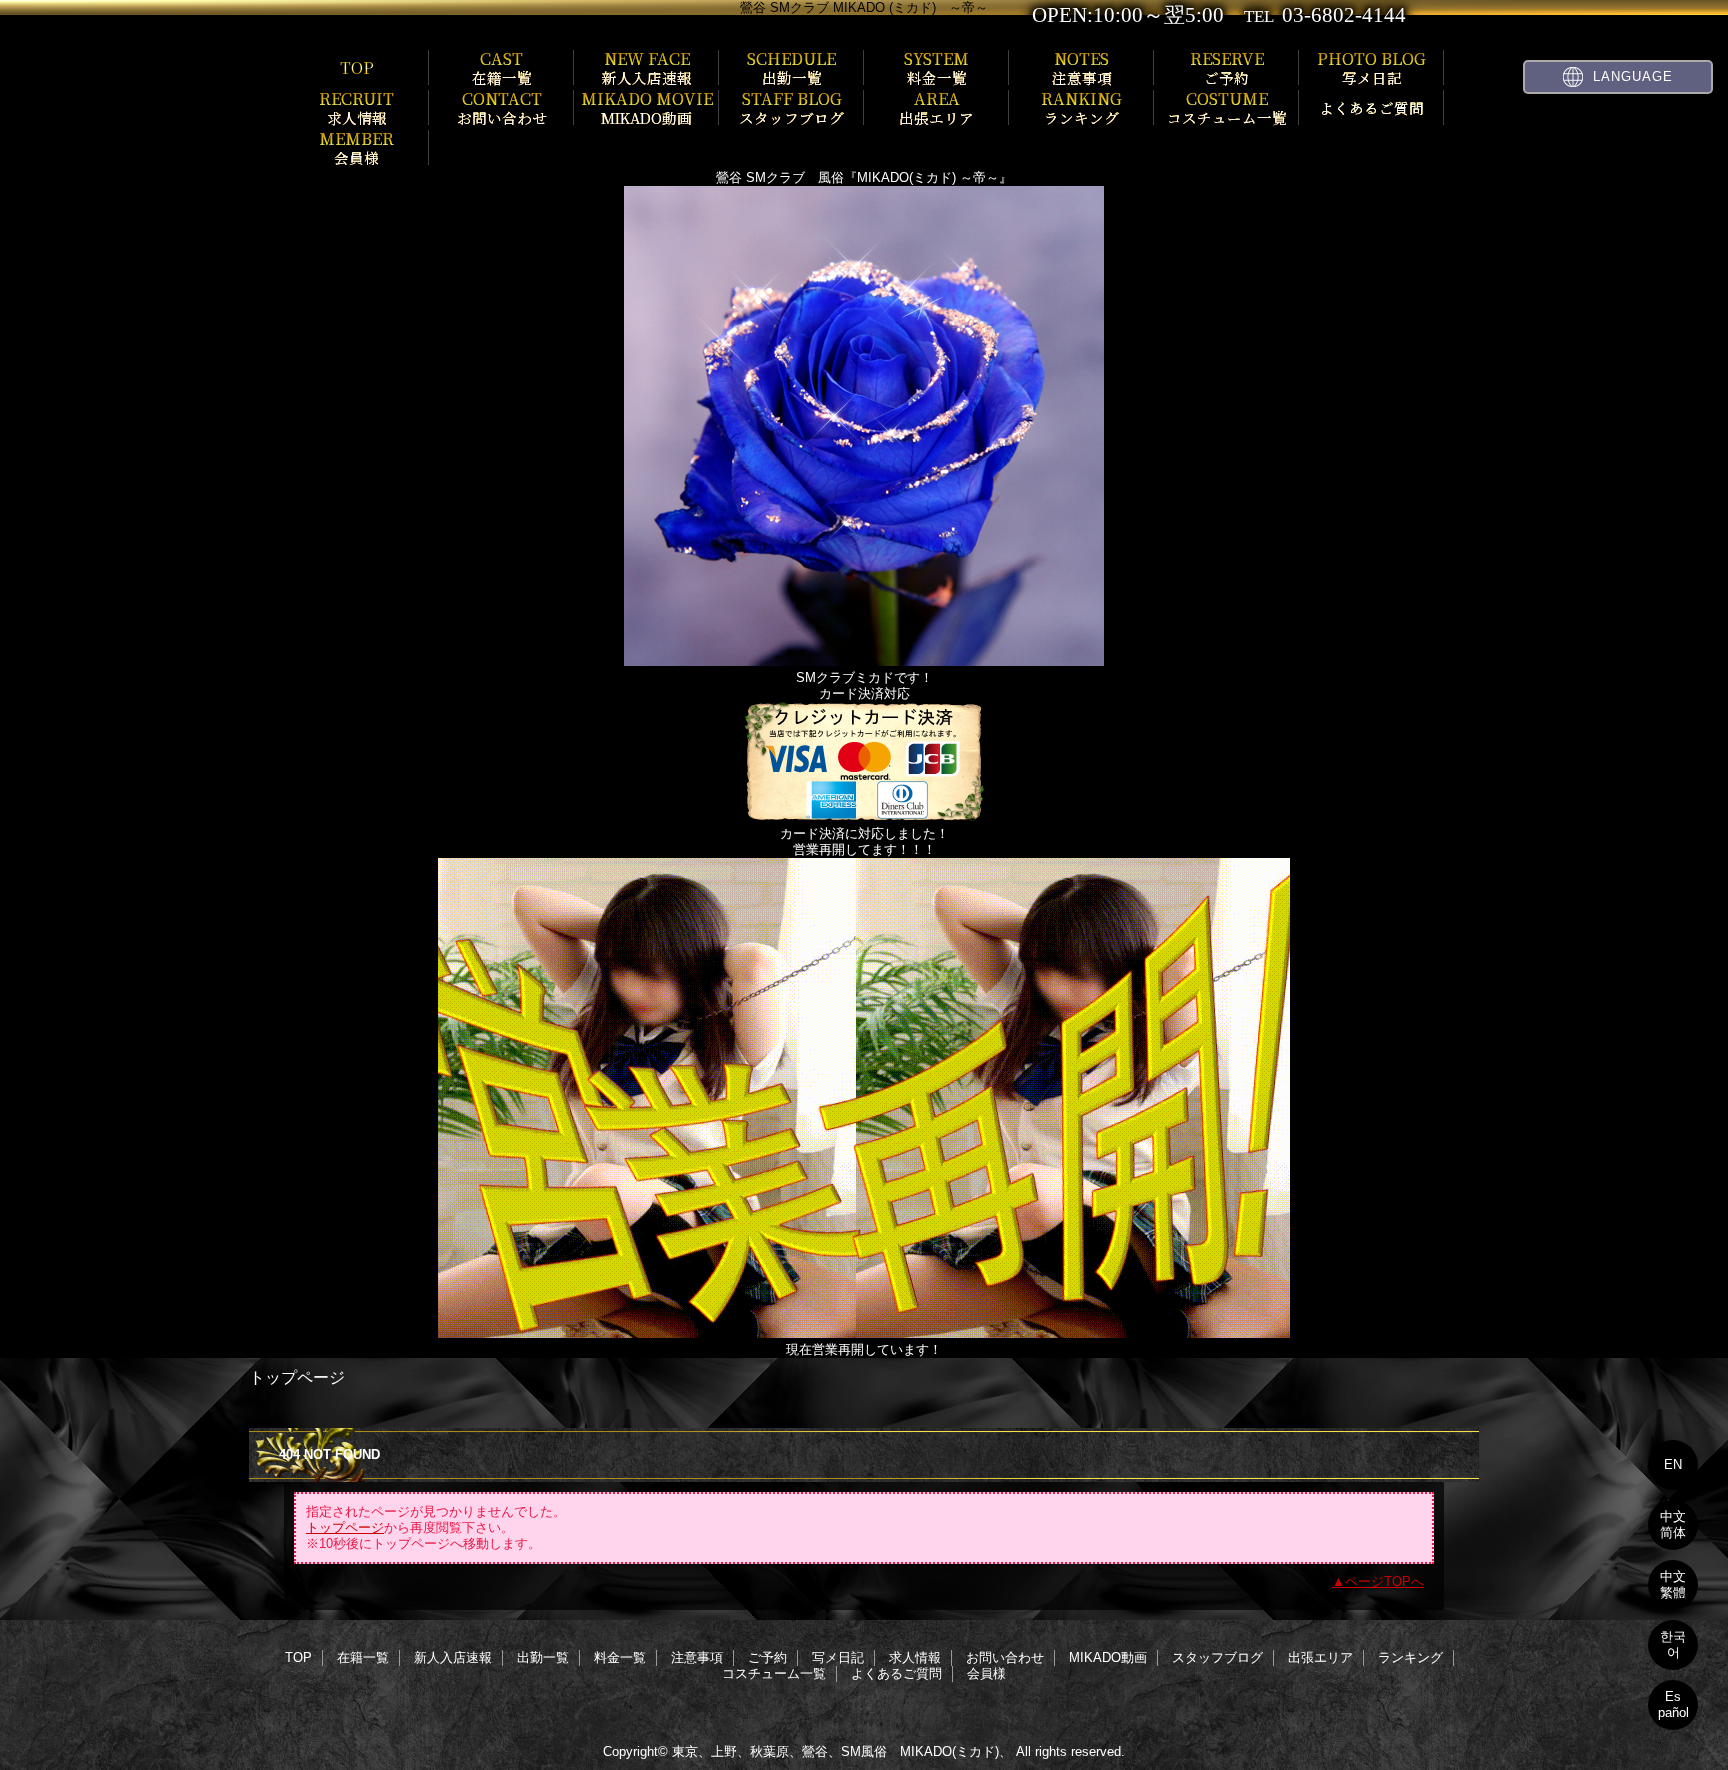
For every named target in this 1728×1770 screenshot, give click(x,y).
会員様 (986, 1673)
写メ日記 (838, 1657)
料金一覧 (620, 1657)
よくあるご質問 (896, 1673)
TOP (357, 67)
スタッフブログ (1217, 1657)
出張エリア (1320, 1657)
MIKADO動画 (1108, 1657)
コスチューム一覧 (774, 1673)
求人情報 (915, 1657)
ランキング (1410, 1657)
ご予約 (767, 1657)
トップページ (345, 1527)
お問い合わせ (1005, 1657)
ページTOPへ (1384, 1581)
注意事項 (697, 1657)
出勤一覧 (543, 1657)
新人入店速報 (453, 1657)
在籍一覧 (363, 1657)
